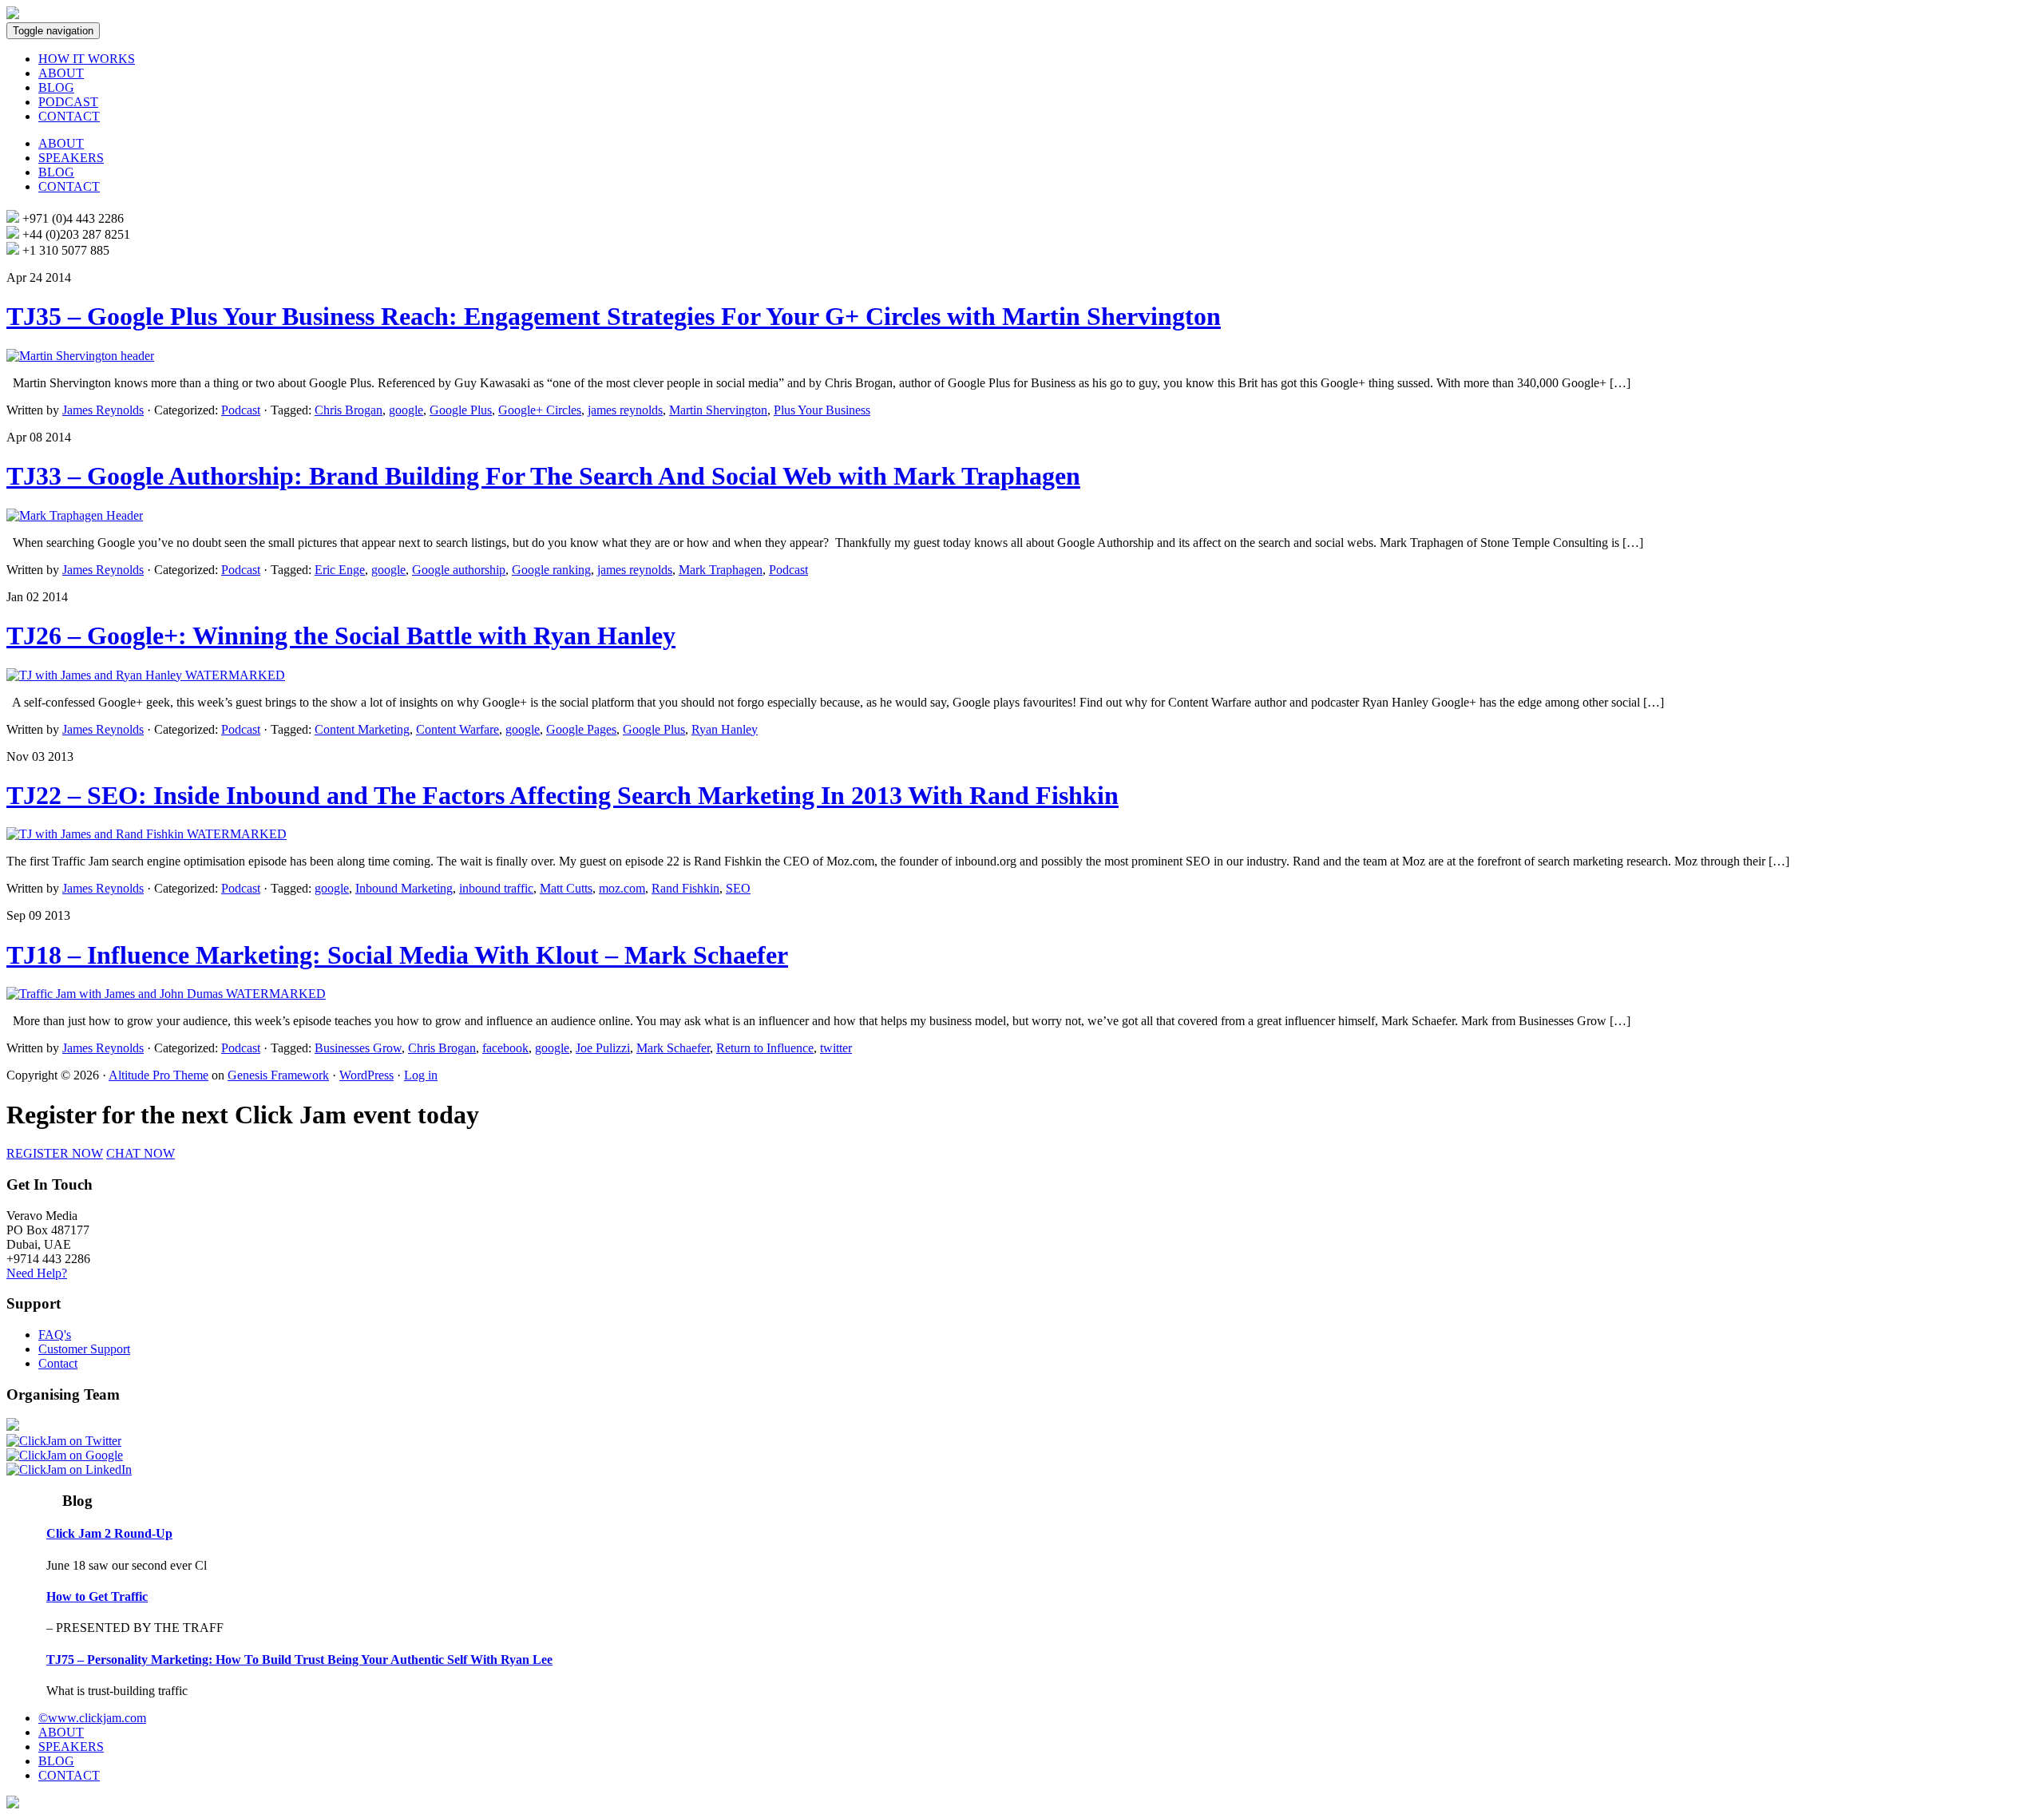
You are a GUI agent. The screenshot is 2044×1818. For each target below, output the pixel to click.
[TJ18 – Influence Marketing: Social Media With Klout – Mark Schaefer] (166, 994)
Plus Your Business (822, 410)
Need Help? (37, 1273)
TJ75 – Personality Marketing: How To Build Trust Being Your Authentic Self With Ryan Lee (299, 1660)
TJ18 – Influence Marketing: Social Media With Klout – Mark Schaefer (397, 955)
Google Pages (581, 729)
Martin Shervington (718, 410)
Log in (421, 1075)
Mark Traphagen (721, 570)
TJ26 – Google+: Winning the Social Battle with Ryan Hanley (341, 636)
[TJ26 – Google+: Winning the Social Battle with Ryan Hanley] (146, 675)
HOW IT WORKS (87, 59)
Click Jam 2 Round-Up (109, 1533)
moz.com (622, 888)
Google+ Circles (540, 410)
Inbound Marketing (404, 888)
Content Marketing (362, 729)
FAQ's (55, 1335)
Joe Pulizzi (603, 1048)
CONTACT (69, 116)
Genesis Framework (278, 1075)
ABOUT (61, 73)
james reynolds (625, 410)
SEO (738, 888)
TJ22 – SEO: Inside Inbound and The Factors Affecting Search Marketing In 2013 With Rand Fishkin (562, 795)
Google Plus (461, 410)
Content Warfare (458, 729)
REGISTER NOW (55, 1153)
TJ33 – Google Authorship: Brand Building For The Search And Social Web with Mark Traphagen (543, 476)
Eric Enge (340, 570)
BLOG (56, 87)
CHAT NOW (141, 1153)
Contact (58, 1363)
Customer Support (84, 1349)
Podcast (241, 410)
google (406, 410)
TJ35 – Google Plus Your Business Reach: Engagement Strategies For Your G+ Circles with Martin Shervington (614, 316)
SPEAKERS (71, 158)
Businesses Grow (358, 1048)
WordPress (366, 1075)
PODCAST (68, 102)
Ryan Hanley (725, 729)
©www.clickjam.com (92, 1718)
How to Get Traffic (97, 1596)
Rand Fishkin (685, 888)
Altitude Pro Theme (158, 1075)
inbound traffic (496, 888)
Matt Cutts (566, 888)
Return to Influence (765, 1048)
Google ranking (551, 570)
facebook (505, 1048)
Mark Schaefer (673, 1048)
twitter (836, 1048)
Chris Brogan (349, 410)
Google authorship (459, 570)
